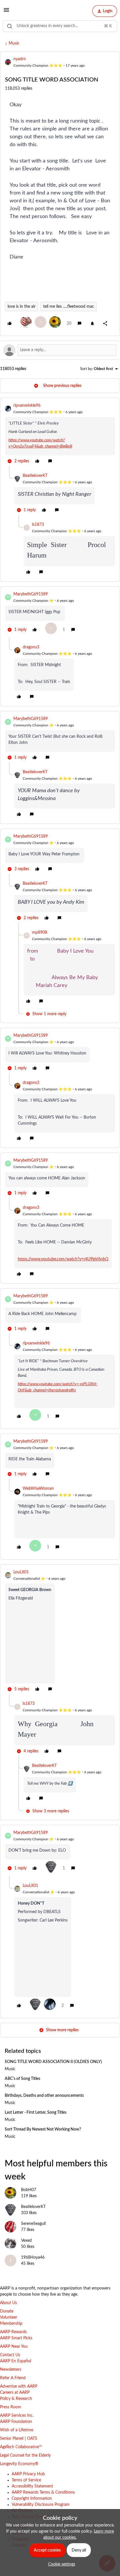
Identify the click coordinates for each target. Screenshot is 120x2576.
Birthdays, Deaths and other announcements (44, 2096)
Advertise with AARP (19, 2386)
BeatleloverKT (35, 476)
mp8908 (40, 933)
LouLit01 (21, 1572)
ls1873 (38, 525)
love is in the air (22, 307)
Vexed (26, 2241)
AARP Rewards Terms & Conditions (43, 2492)
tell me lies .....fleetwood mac (69, 307)
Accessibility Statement (32, 2486)
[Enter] (10, 26)
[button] (6, 12)
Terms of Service (26, 2480)
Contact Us (10, 2355)
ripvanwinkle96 (27, 406)
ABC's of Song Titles (22, 2079)
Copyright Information (32, 2499)
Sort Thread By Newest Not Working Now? (43, 2129)
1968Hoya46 (33, 2257)
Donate (7, 2311)
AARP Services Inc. (17, 2416)
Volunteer (9, 2317)
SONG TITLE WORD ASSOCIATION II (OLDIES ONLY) (53, 2062)
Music (14, 43)
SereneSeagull (33, 2224)
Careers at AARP (15, 2393)
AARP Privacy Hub (28, 2474)
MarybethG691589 (31, 594)
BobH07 (29, 2190)
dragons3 (31, 647)
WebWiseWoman (38, 1489)
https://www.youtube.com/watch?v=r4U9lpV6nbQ (63, 1259)
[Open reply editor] (60, 350)
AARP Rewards (13, 2332)
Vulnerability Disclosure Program (41, 2505)
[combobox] (60, 26)
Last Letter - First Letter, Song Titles (36, 2113)
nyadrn (20, 59)
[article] (60, 434)
